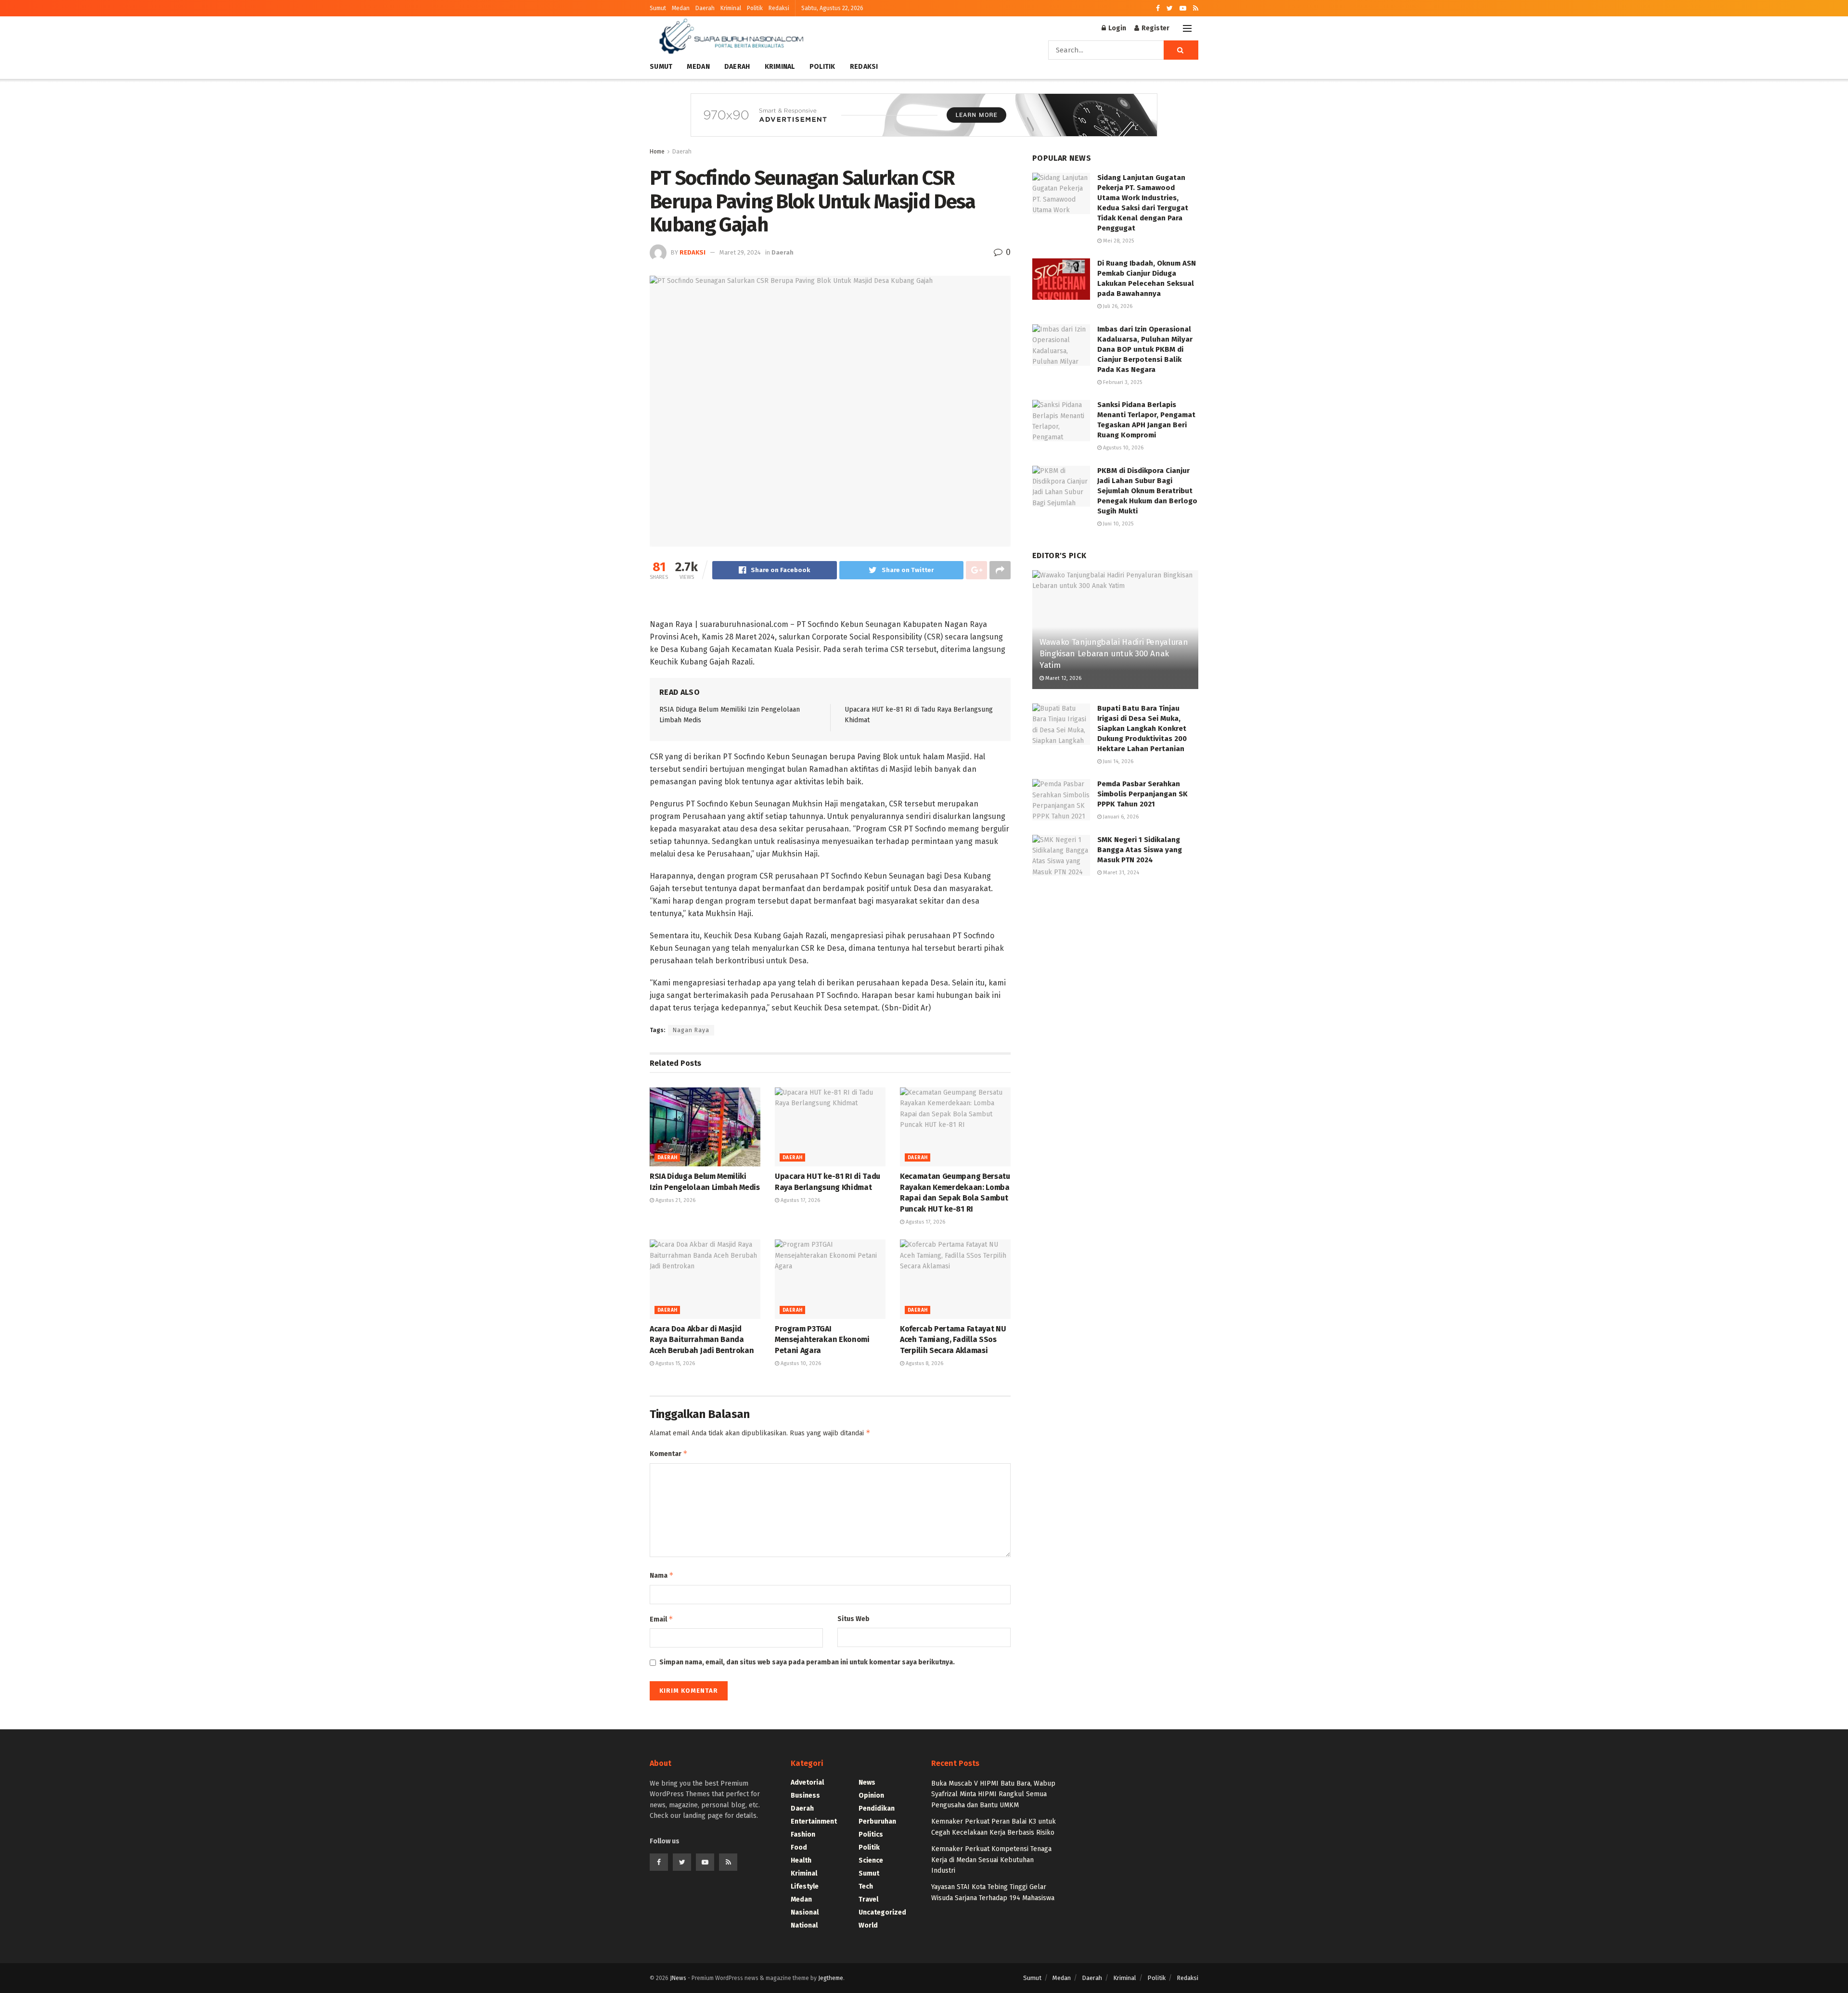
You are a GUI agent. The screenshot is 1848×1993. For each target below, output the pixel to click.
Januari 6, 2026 (1120, 817)
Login (1116, 28)
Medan (681, 8)
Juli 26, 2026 (1117, 306)
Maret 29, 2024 (740, 252)
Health (801, 1860)
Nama (662, 1575)
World (868, 1925)
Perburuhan (877, 1821)
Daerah (705, 8)
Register (1155, 28)
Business (805, 1795)
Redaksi (779, 8)
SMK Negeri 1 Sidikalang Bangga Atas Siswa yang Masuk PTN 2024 (1140, 850)
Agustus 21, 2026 (675, 1200)
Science (871, 1860)
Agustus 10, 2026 (800, 1363)
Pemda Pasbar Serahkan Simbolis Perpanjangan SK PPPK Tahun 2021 (1142, 794)
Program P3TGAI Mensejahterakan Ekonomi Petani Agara (822, 1340)
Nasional (805, 1912)
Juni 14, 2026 (1117, 761)
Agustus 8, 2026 (924, 1363)
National (804, 1925)
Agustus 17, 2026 (800, 1200)
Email (661, 1619)
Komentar (669, 1453)
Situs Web (853, 1619)
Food (799, 1847)
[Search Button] (1181, 50)
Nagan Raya (691, 1030)
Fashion (803, 1834)
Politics (871, 1834)
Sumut (658, 8)
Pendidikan (877, 1808)
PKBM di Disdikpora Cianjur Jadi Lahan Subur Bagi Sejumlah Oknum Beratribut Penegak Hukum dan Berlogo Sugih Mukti (1147, 491)
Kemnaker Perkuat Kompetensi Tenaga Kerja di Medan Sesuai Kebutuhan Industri (991, 1860)
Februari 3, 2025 (1122, 382)
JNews (678, 1978)
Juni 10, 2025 (1117, 524)
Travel (868, 1899)
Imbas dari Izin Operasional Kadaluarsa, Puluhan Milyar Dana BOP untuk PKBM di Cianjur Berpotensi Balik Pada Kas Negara (1145, 349)
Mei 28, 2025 (1118, 241)
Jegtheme (831, 1978)
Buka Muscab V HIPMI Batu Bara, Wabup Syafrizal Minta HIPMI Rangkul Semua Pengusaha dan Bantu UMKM (993, 1794)
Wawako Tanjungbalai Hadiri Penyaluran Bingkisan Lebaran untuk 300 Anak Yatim (1114, 654)
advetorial (807, 1782)
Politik (755, 8)
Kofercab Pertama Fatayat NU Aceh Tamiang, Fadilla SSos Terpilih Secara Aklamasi (953, 1340)
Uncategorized (882, 1912)
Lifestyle (805, 1886)
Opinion (871, 1795)
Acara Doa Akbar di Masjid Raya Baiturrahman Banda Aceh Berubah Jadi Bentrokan (702, 1340)
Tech (866, 1886)
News (867, 1782)
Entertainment (814, 1821)
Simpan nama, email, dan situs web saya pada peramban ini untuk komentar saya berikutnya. (807, 1662)
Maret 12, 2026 (1063, 678)
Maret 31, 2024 (1120, 873)
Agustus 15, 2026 (674, 1363)
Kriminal (731, 8)
